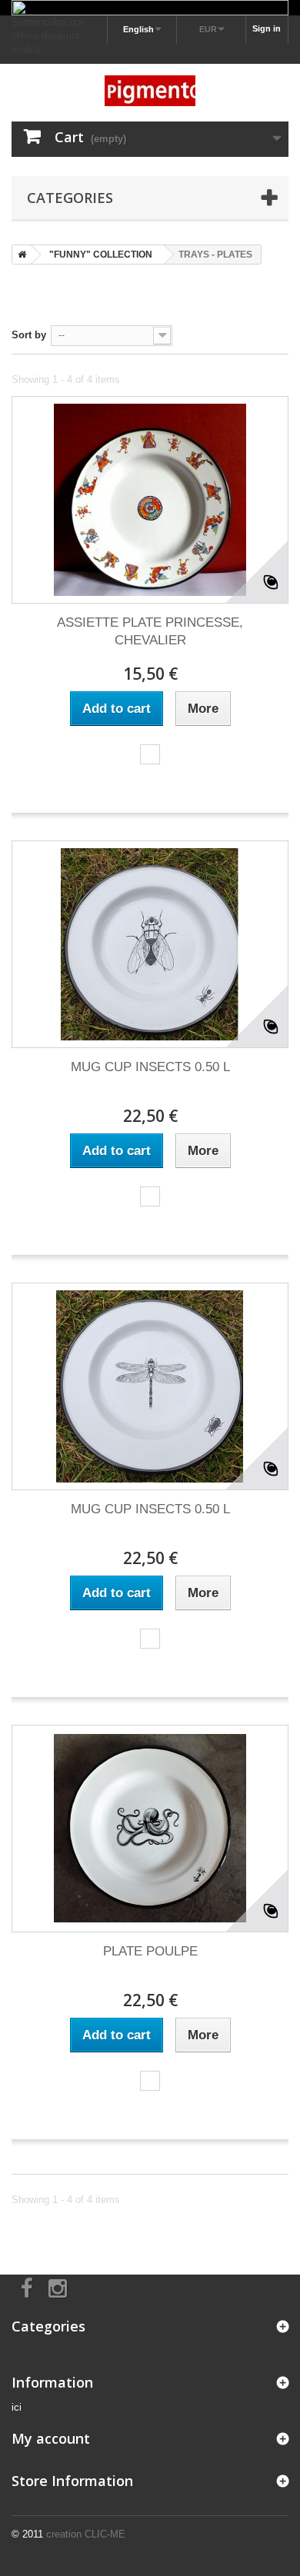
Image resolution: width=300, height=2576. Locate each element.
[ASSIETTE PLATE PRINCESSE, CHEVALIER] (150, 500)
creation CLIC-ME (86, 2534)
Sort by (29, 335)
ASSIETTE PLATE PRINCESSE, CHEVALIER (150, 631)
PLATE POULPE (150, 1951)
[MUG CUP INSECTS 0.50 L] (150, 944)
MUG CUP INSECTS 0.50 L (150, 1067)
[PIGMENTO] (150, 91)
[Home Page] (19, 255)
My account (51, 2438)
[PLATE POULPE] (150, 1829)
